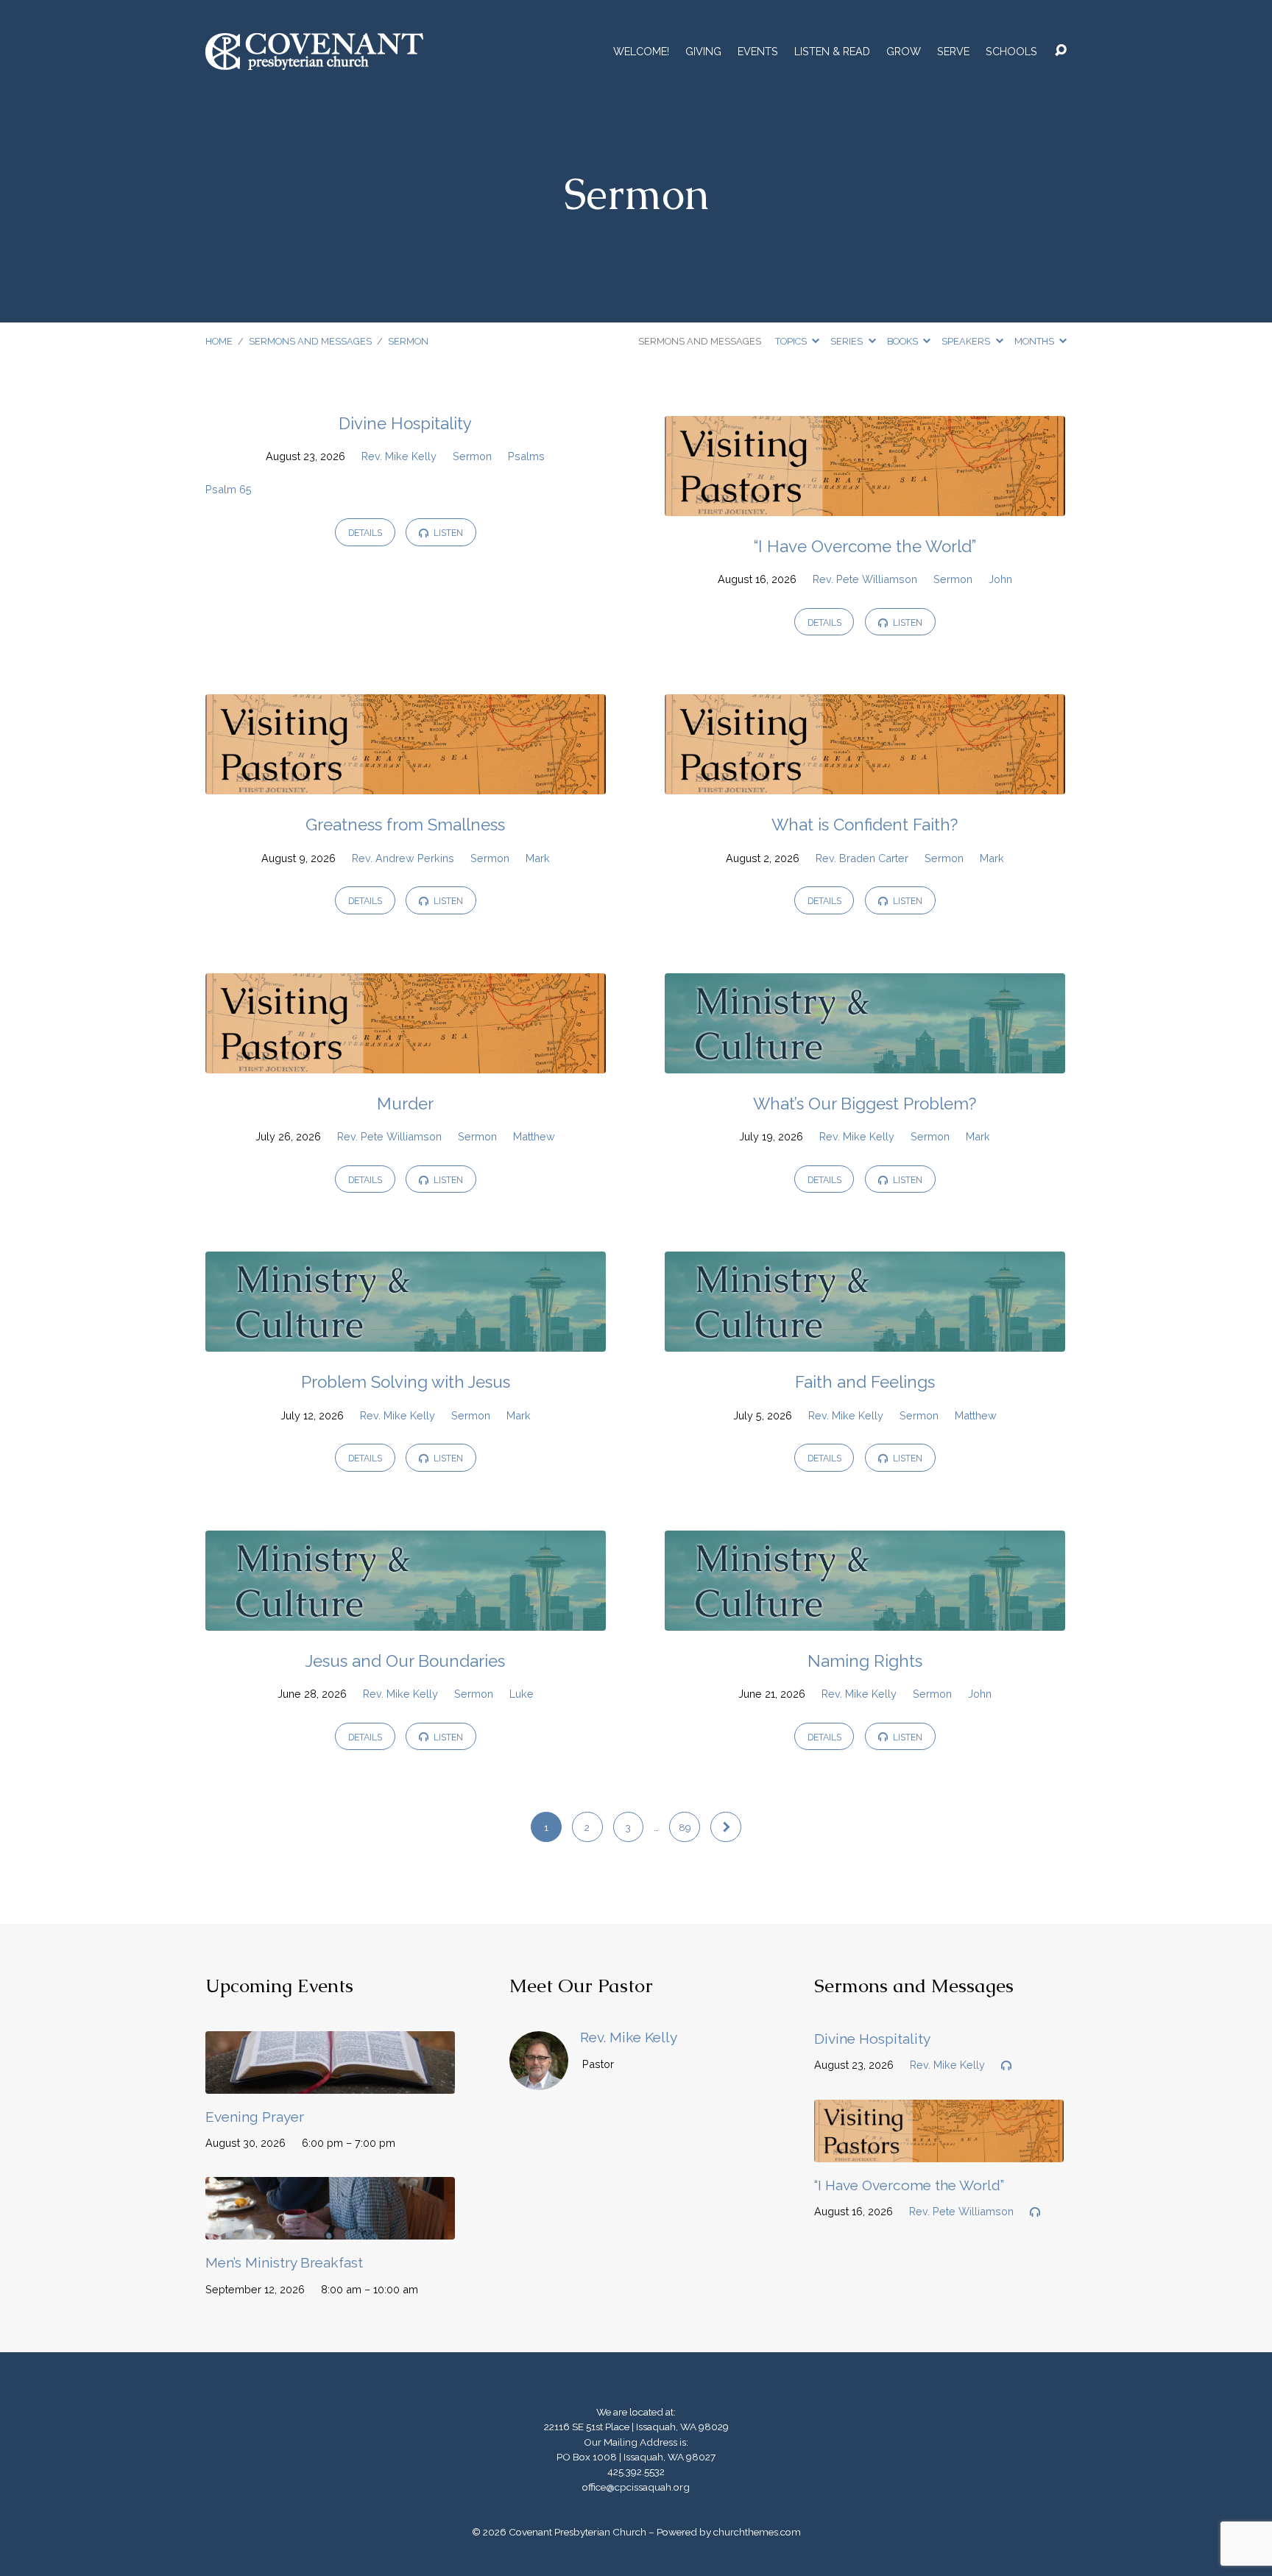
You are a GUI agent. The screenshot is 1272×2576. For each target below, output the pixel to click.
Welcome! (641, 52)
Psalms (526, 456)
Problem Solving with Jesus (406, 1382)
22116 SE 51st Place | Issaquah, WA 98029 (636, 2427)
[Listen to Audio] (1006, 2066)
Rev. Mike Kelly (399, 456)
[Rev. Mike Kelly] (539, 2079)
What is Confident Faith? (865, 825)
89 (685, 1827)
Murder (405, 1104)
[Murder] (406, 1062)
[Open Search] (1061, 51)
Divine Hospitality (405, 423)
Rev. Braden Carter (862, 858)
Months (1035, 341)
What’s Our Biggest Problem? (865, 1104)
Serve (953, 52)
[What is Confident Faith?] (865, 784)
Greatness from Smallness (405, 825)
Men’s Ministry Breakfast (284, 2262)
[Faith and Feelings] (865, 1340)
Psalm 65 (229, 489)
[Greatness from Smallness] (406, 784)
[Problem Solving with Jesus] (406, 1340)
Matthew (534, 1136)
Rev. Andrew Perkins (403, 858)
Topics (792, 341)
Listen (447, 533)
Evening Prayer (255, 2117)
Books (904, 341)
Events (758, 52)
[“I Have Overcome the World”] (865, 505)
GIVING (703, 52)
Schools (1011, 52)
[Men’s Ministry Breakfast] (330, 2228)
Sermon (408, 341)
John (1000, 579)
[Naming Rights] (865, 1619)
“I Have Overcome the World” (865, 546)
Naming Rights (865, 1661)
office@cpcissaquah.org (636, 2487)
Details (365, 533)
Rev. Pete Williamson (865, 579)
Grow (904, 52)
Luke (522, 1694)
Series (848, 341)
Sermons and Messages (310, 341)
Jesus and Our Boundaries (405, 1661)
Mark (538, 858)
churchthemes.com (757, 2532)
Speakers (967, 341)
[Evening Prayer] (330, 2082)
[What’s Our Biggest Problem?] (865, 1062)
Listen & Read (832, 52)
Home (219, 341)
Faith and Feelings (865, 1382)
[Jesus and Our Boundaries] (406, 1619)
